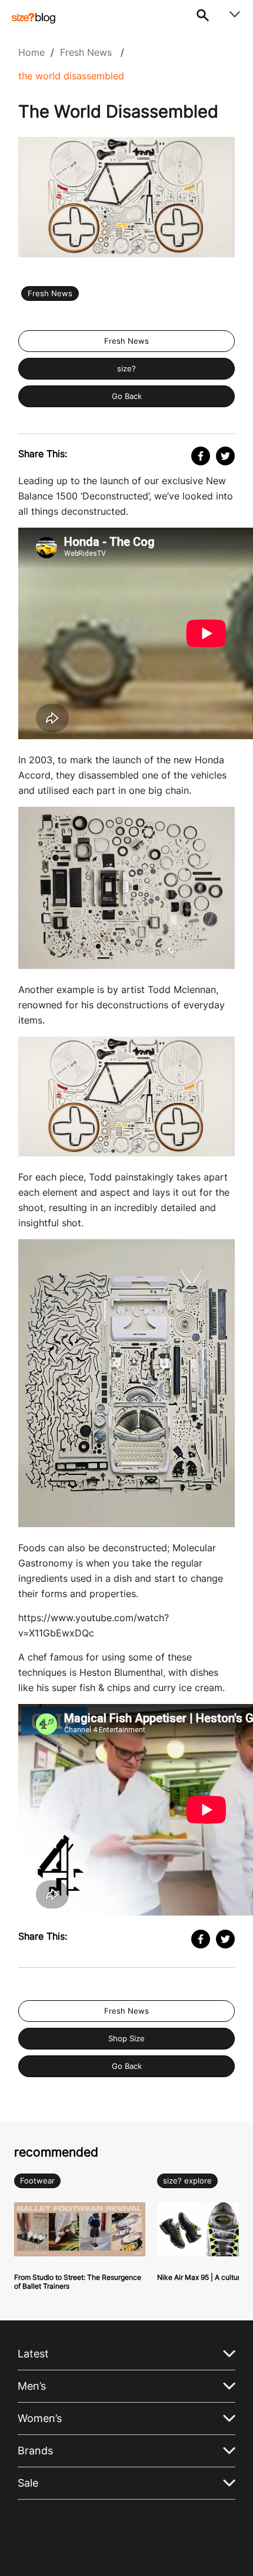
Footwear (37, 2181)
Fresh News (86, 52)
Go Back (127, 396)
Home (31, 52)
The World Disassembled (71, 76)
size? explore (187, 2181)
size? (126, 369)
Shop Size (126, 2039)
